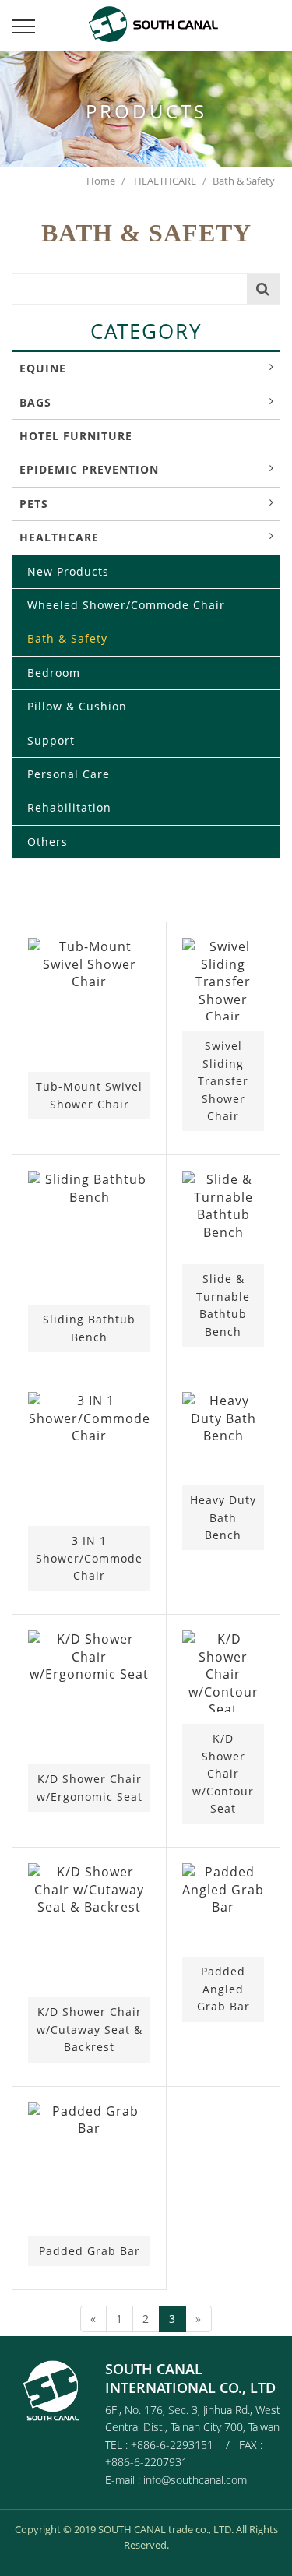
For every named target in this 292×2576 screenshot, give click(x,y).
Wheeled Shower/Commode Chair (126, 605)
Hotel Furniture (76, 436)
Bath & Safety (67, 638)
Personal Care (69, 774)
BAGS (35, 402)
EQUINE (43, 368)
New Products (68, 571)
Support (51, 740)
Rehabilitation (69, 807)
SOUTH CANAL (162, 23)
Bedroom (54, 673)
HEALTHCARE (164, 181)
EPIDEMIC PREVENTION (89, 469)
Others (47, 842)
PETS (34, 504)
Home (101, 181)
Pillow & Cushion (77, 706)
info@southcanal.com (195, 2480)
